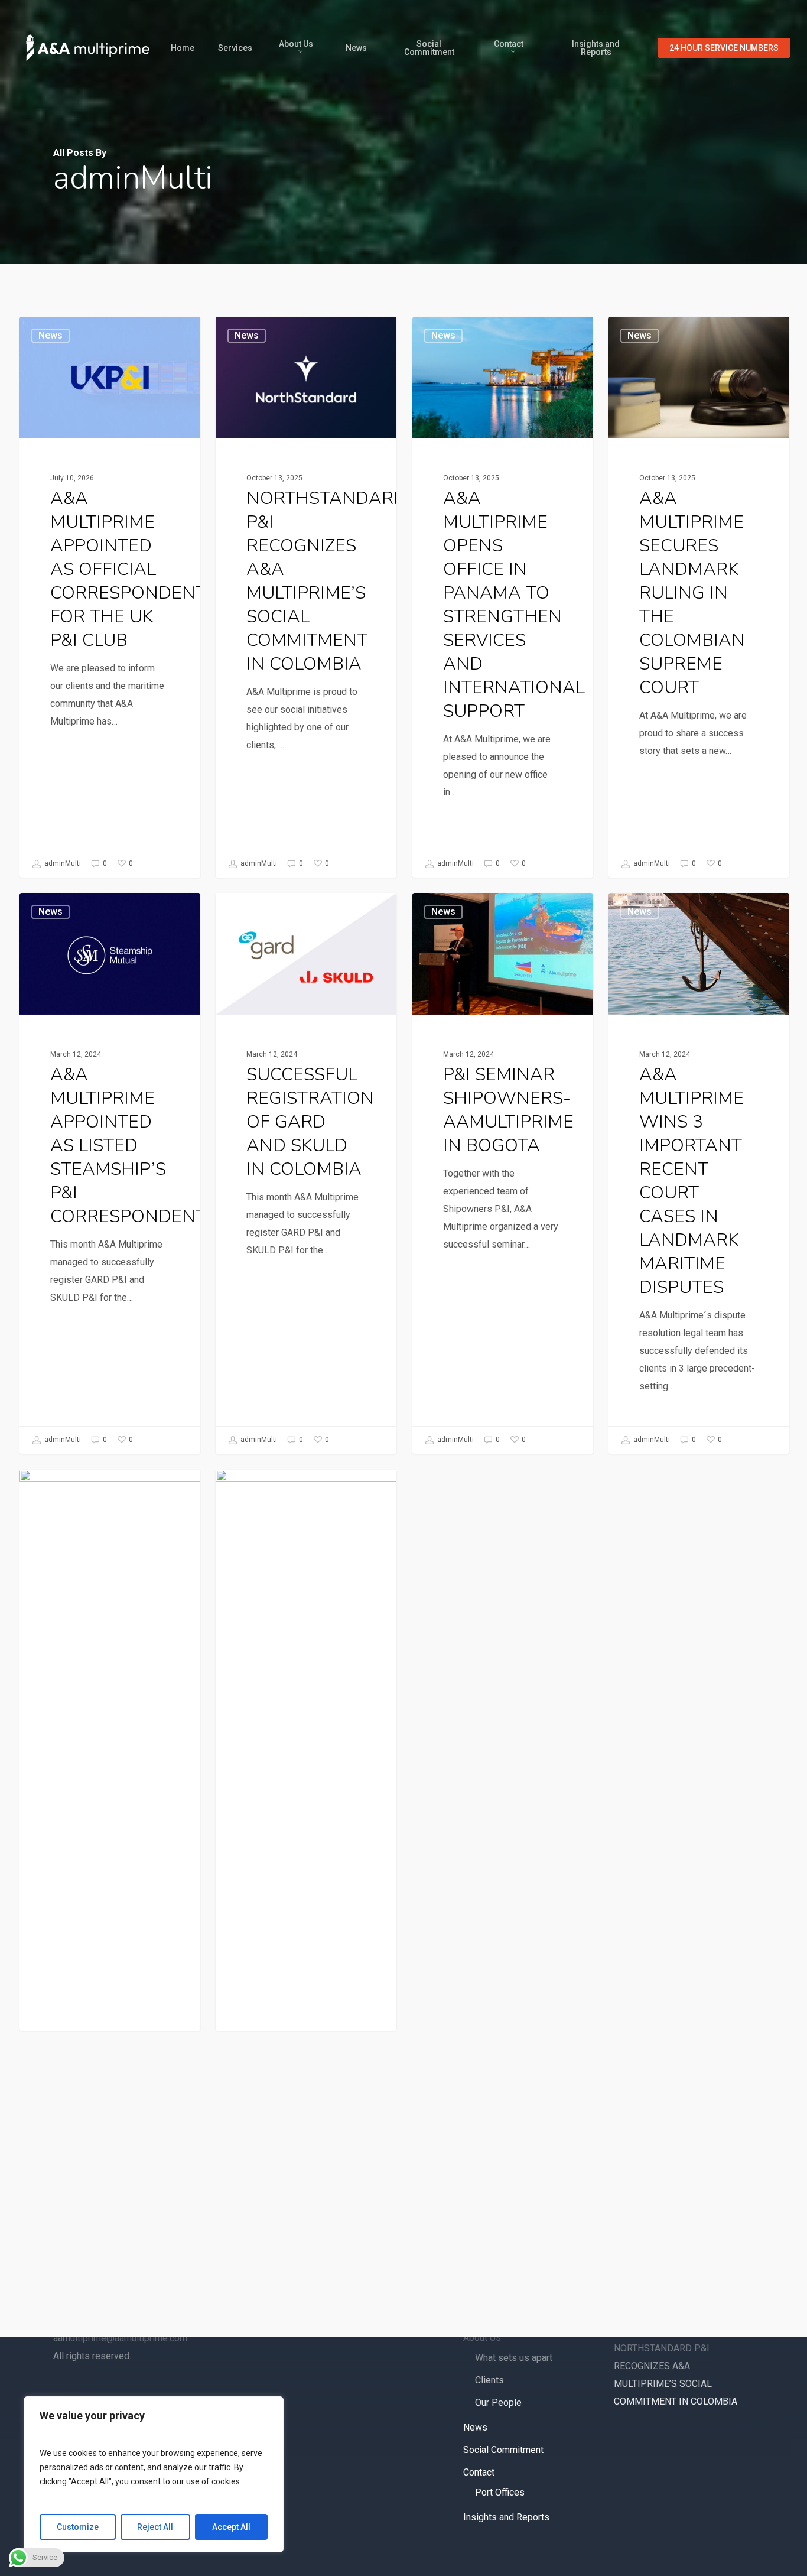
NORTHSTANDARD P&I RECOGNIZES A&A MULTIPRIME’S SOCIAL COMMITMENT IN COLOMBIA (676, 2375)
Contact (479, 2472)
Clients (489, 2380)
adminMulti (62, 863)
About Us (482, 2338)
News (51, 335)
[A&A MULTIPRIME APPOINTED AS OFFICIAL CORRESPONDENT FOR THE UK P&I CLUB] (110, 597)
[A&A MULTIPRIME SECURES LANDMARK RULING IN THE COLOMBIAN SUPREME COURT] (699, 597)
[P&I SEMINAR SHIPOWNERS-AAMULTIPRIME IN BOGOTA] (503, 1173)
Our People (498, 2403)
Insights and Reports (506, 2517)
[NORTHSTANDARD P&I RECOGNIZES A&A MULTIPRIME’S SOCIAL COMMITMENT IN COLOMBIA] (306, 597)
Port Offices (500, 2492)
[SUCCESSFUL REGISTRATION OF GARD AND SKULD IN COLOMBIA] (306, 1173)
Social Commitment (503, 2450)
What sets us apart (514, 2358)
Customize (78, 2527)
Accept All (231, 2527)
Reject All (155, 2527)
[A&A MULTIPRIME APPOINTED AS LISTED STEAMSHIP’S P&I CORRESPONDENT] (110, 1173)
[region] (154, 2474)
